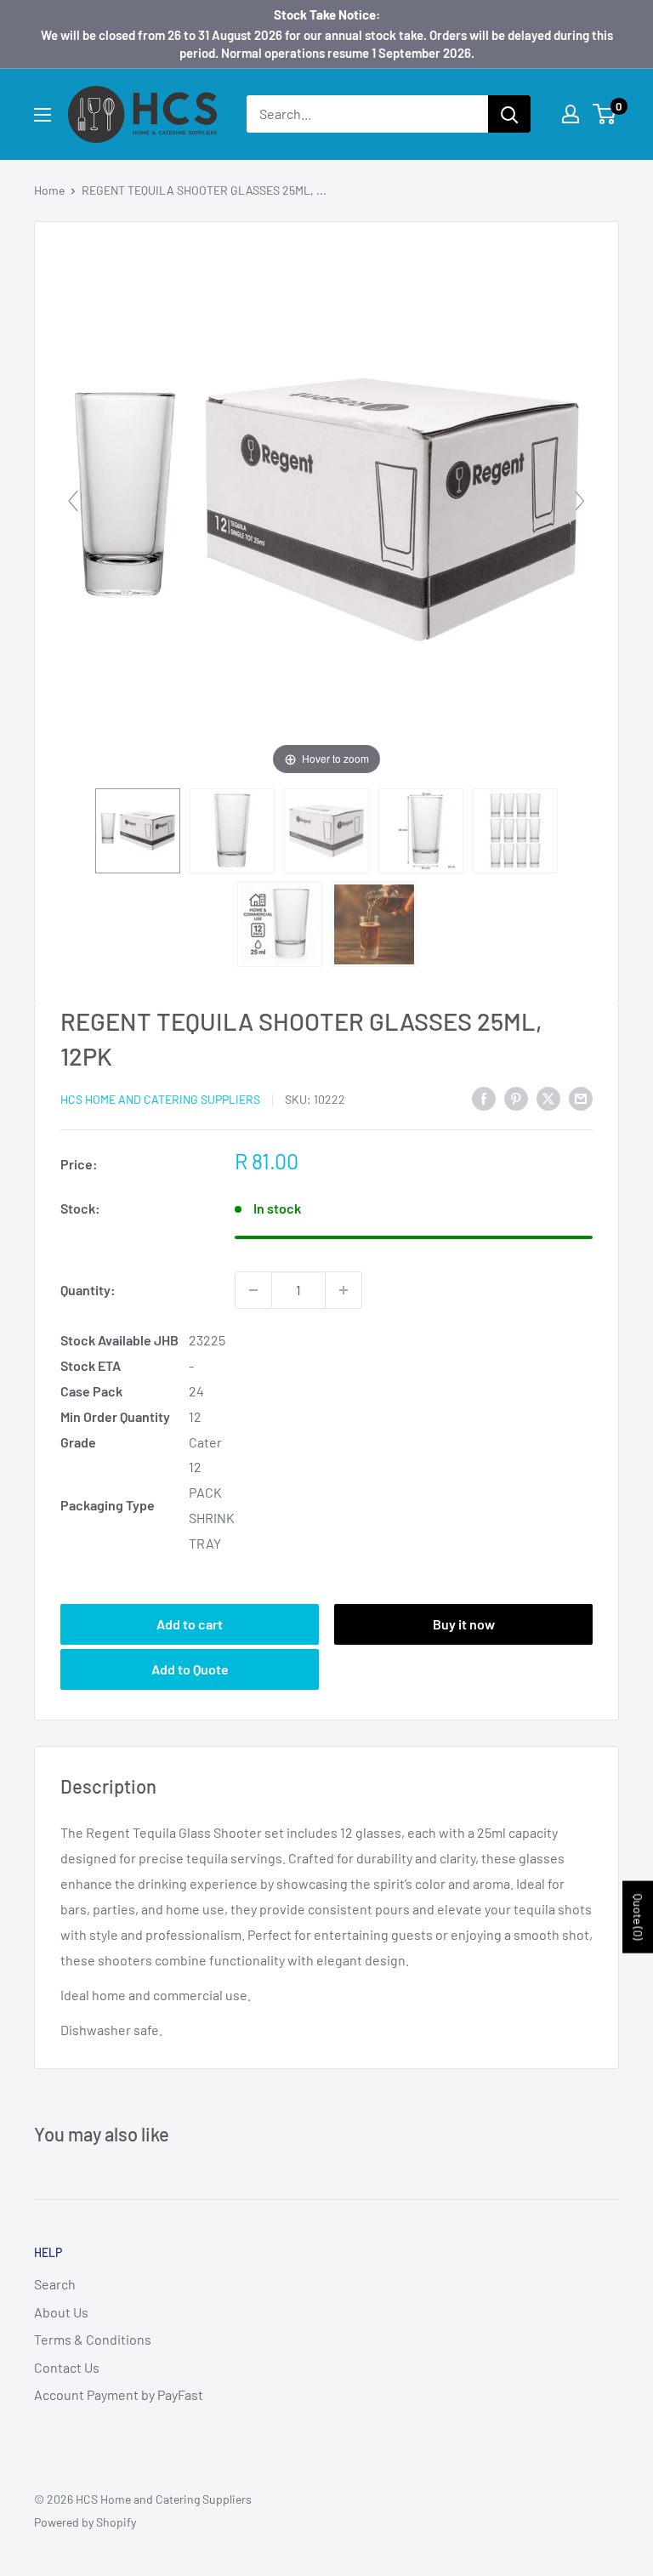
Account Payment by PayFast (119, 2394)
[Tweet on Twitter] (548, 1098)
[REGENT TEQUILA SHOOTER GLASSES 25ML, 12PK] (138, 831)
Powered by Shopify (85, 2522)
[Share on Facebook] (484, 1098)
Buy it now (464, 1624)
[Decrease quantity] (253, 1290)
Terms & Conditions (93, 2339)
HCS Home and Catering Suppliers (160, 1099)
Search (55, 2284)
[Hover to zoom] (326, 507)
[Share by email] (581, 1098)
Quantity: (88, 1290)
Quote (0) (638, 1916)
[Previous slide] (73, 501)
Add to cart (190, 1624)
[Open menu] (43, 115)
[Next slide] (580, 501)
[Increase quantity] (344, 1290)
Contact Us (67, 2367)
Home (49, 190)
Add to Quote (190, 1669)
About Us (61, 2312)
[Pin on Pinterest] (516, 1098)
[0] (605, 114)
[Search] (509, 114)
